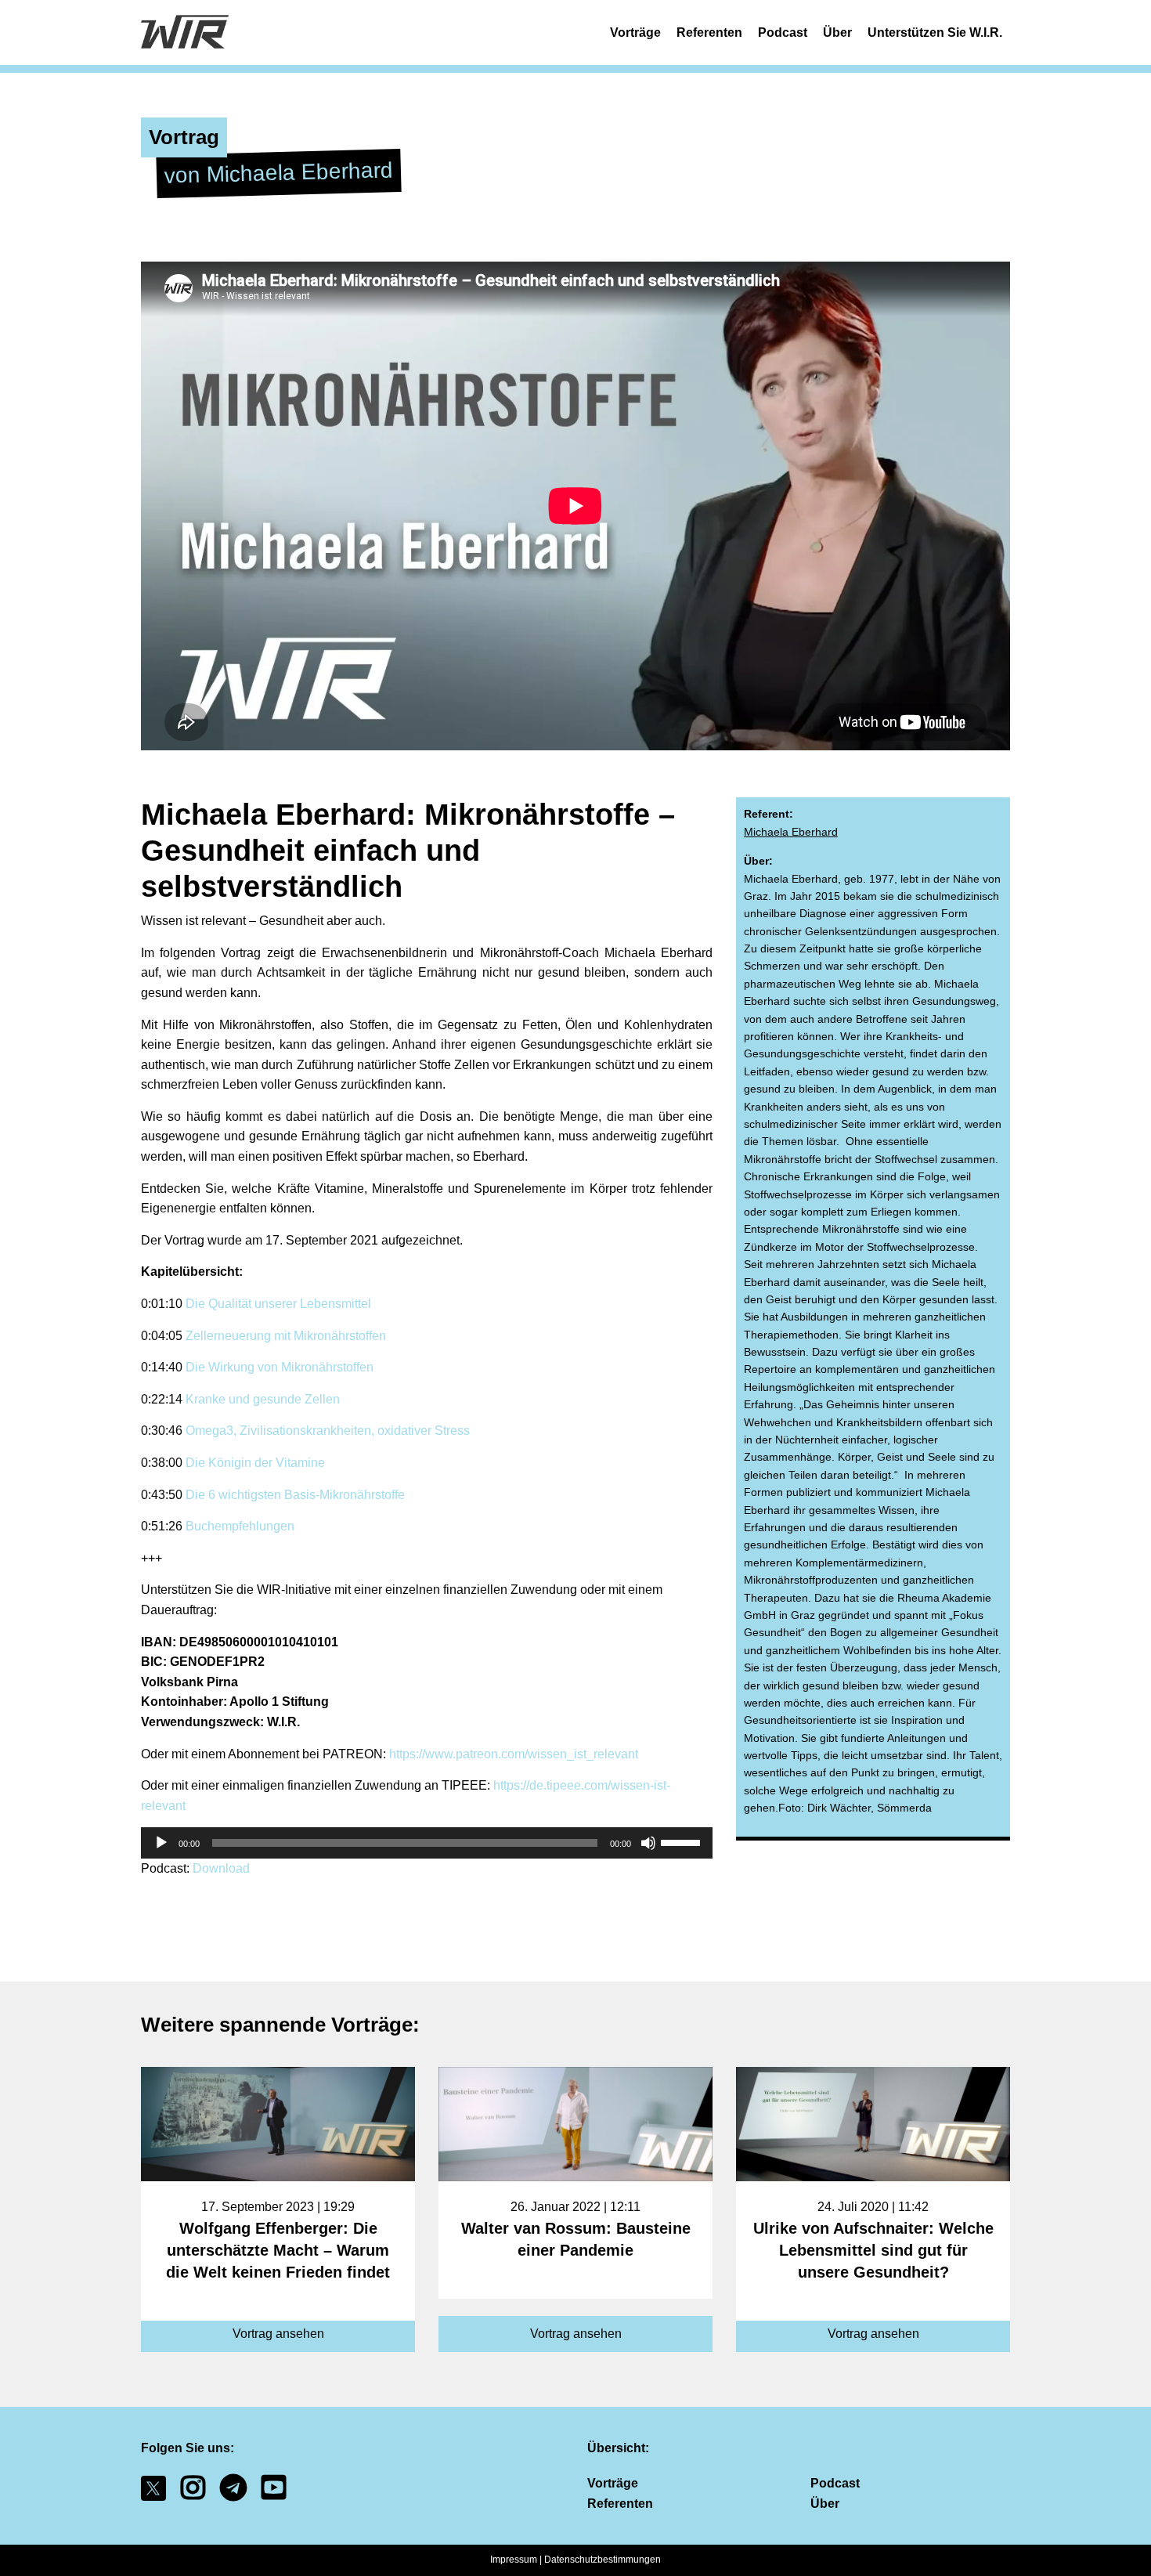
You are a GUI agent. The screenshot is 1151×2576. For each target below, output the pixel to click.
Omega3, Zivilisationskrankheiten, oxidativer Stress (328, 1431)
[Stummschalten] (648, 1843)
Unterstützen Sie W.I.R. (935, 33)
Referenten (709, 33)
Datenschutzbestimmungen (603, 2560)
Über (837, 33)
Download (221, 1868)
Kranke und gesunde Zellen (263, 1399)
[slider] (683, 1841)
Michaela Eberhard (791, 832)
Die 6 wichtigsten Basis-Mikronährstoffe (295, 1495)
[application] (427, 1843)
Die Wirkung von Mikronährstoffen (280, 1367)
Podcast (783, 33)
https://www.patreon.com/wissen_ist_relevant (514, 1754)
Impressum (514, 2560)
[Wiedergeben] (161, 1843)
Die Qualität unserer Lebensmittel (278, 1304)
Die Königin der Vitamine (254, 1463)
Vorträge (635, 33)
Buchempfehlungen (240, 1526)
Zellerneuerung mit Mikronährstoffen (286, 1336)
